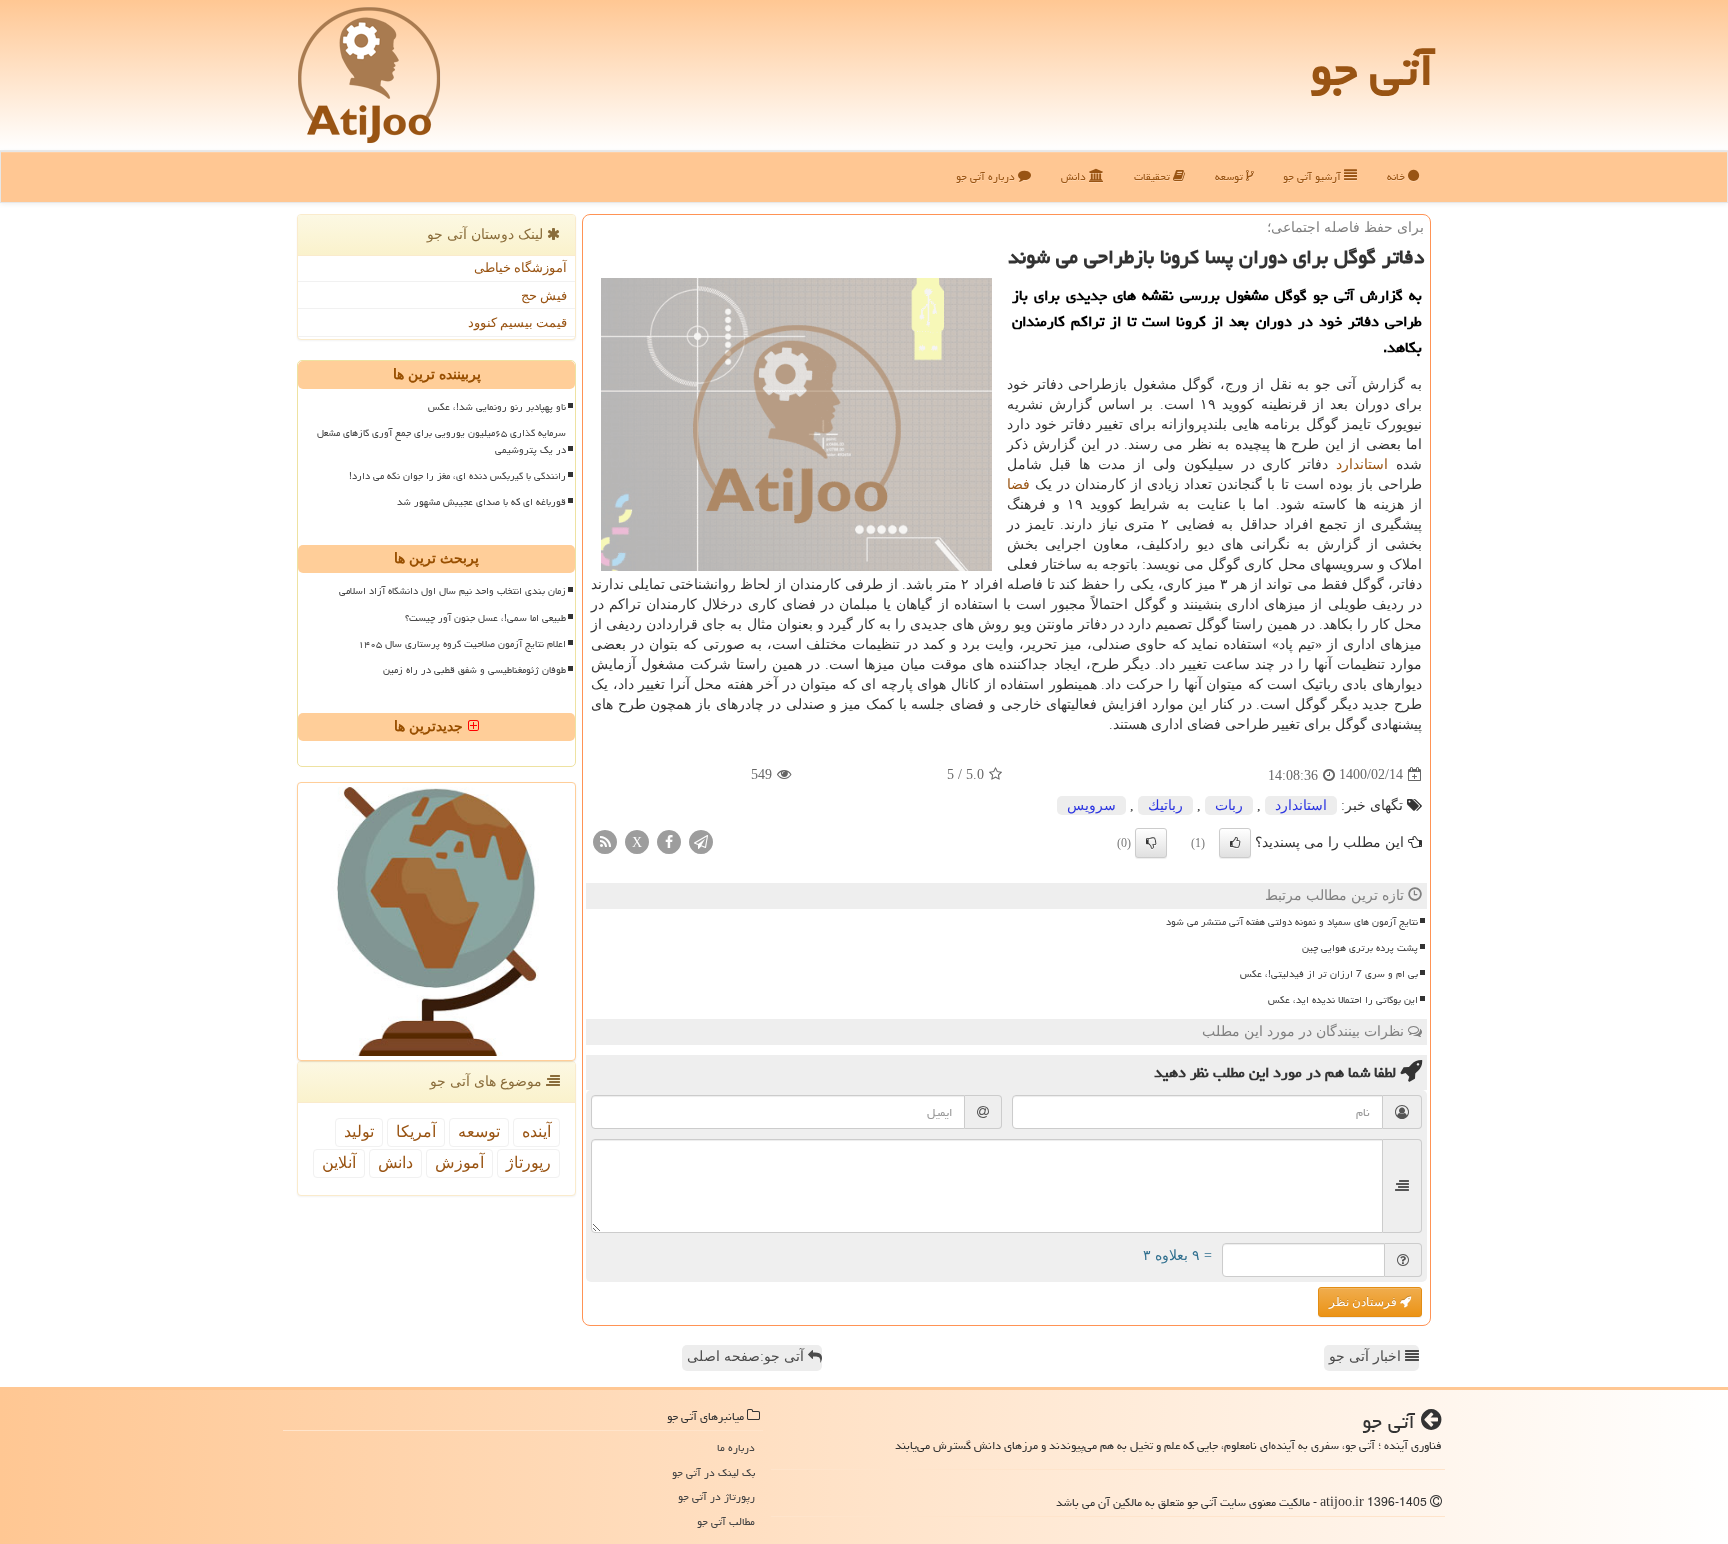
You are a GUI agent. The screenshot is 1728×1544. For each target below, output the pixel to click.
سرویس (1091, 805)
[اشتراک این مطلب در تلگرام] (701, 840)
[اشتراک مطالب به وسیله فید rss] (605, 840)
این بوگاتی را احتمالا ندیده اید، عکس (1343, 1000)
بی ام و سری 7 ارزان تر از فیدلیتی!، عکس (1329, 974)
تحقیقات (1153, 176)
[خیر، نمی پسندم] (1151, 843)
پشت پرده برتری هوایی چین (1360, 948)
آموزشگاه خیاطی (520, 267)
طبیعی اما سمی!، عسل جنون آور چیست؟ (485, 618)
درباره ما (736, 1447)
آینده (536, 1131)
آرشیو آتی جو (1313, 176)
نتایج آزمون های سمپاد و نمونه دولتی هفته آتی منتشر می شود (1292, 922)
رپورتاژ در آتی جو (716, 1496)
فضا (1018, 484)
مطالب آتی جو (726, 1521)
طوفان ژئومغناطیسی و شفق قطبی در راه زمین (474, 670)
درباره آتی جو (987, 176)
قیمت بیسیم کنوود (517, 322)
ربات (1229, 805)
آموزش (459, 1162)
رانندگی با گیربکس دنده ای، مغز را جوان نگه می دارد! (457, 476)
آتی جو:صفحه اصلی (747, 1356)
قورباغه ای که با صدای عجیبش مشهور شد (481, 502)
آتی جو (1372, 70)
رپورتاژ (528, 1162)
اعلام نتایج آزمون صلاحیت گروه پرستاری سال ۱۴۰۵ (462, 644)
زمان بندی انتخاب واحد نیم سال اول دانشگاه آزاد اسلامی (452, 591)
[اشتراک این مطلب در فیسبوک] (669, 840)
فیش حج (544, 295)
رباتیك (1165, 805)
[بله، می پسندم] (1235, 843)
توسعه (1230, 176)
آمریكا (416, 1131)
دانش (1075, 176)
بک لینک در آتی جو (713, 1472)
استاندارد (1362, 464)
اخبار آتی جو (1367, 1356)
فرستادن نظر (1364, 1302)
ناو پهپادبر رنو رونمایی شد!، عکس (497, 407)
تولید (359, 1131)
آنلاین (339, 1162)
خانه (1397, 176)
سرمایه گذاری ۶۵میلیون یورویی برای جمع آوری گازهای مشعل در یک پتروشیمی (441, 441)
